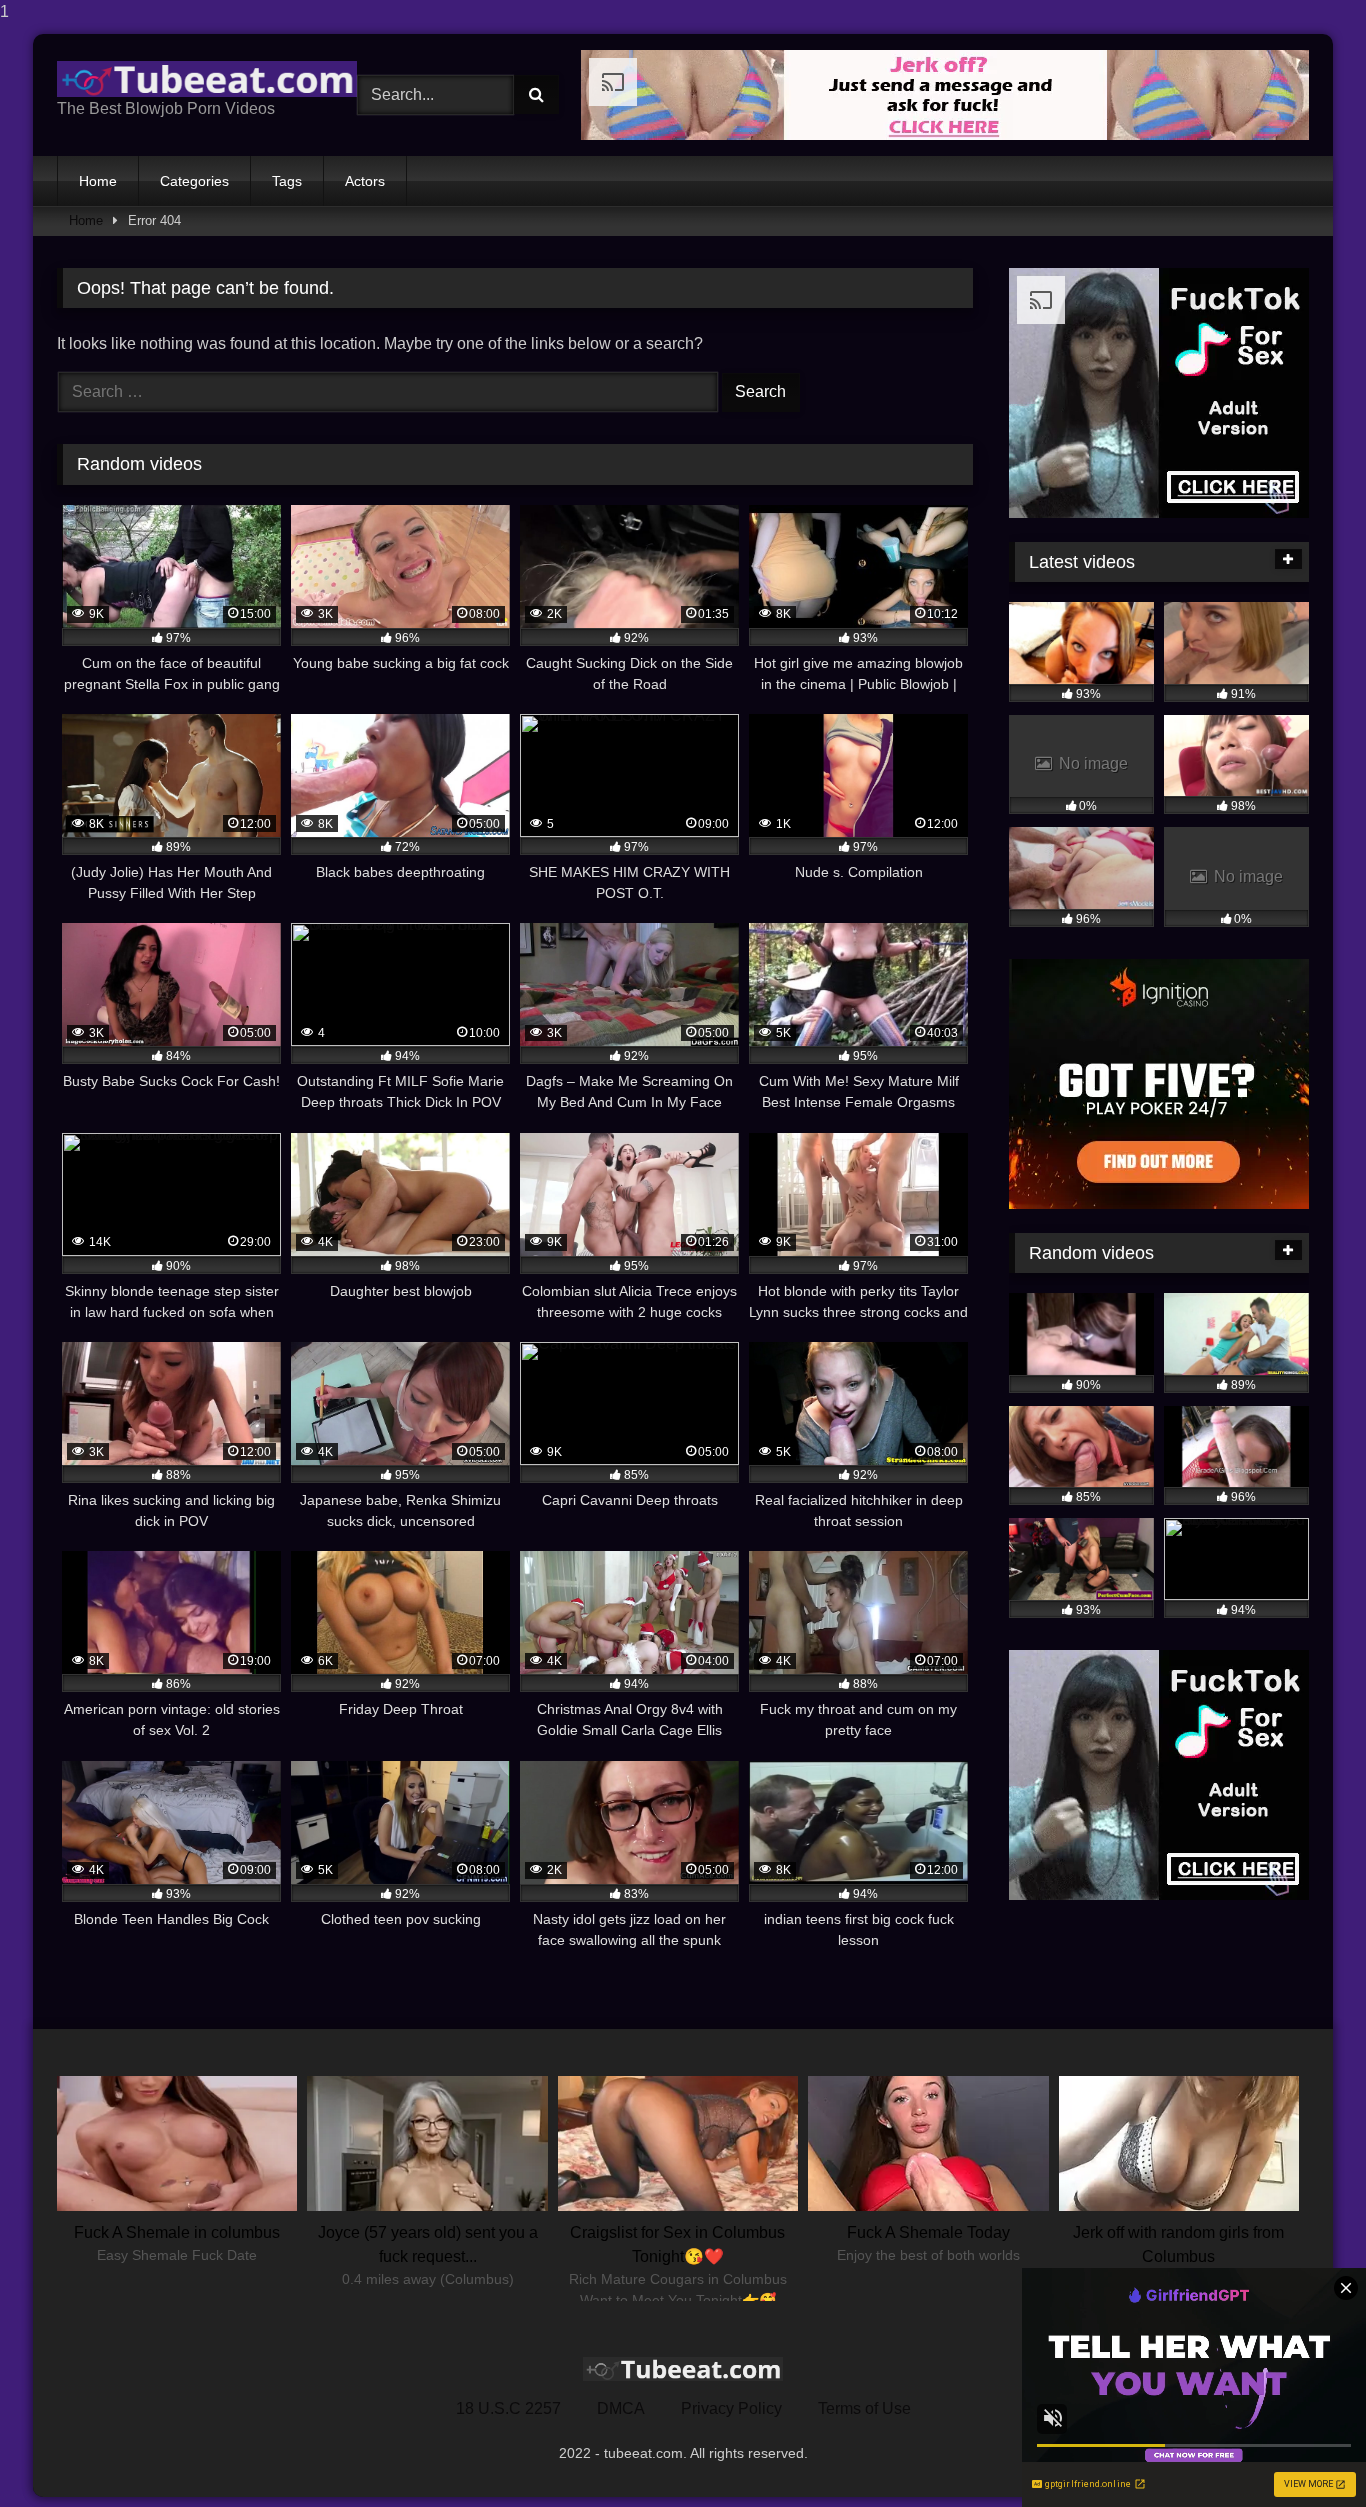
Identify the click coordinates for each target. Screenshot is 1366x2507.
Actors (365, 181)
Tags (287, 181)
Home (98, 181)
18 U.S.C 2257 (508, 2408)
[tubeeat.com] (207, 79)
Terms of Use (864, 2408)
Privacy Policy (731, 2408)
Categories (194, 181)
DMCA (621, 2408)
